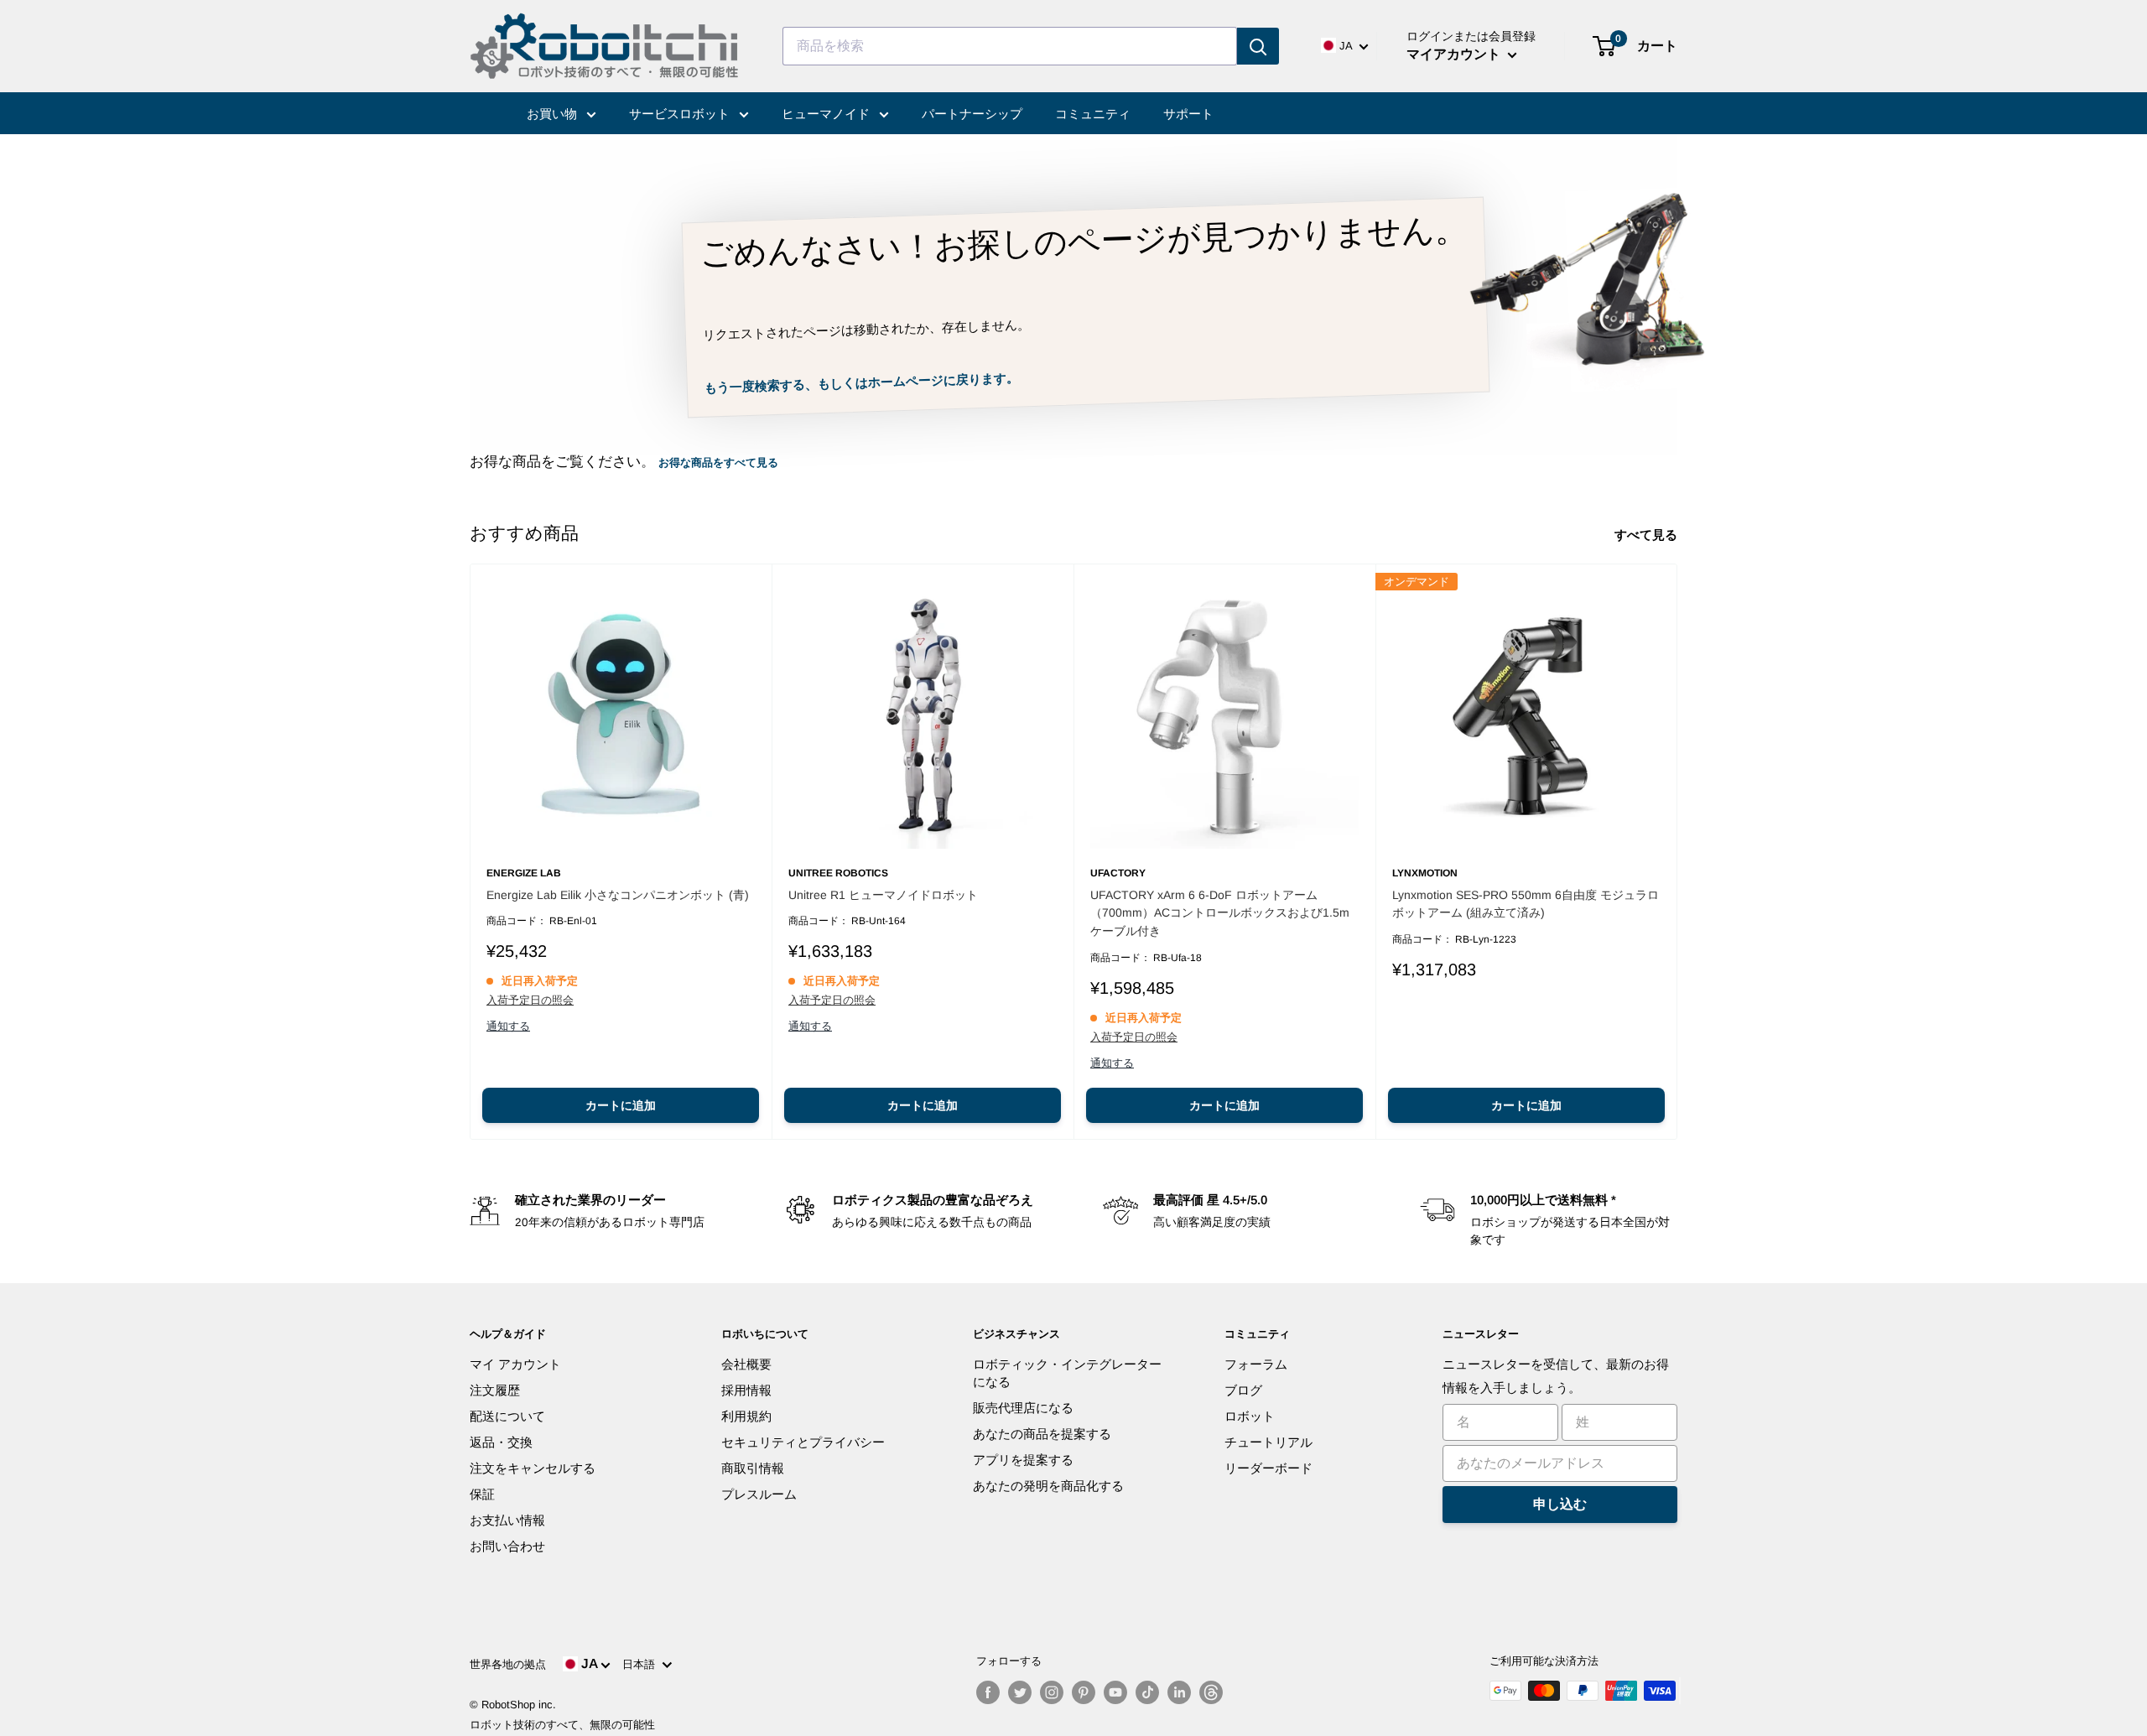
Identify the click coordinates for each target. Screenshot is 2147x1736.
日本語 (642, 1664)
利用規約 (746, 1416)
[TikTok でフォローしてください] (1147, 1692)
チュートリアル (1268, 1442)
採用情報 (746, 1390)
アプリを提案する (1023, 1460)
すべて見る (1648, 535)
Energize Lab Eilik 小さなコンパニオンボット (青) (618, 895)
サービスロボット (681, 114)
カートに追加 (621, 1105)
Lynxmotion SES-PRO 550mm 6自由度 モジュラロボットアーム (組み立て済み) (1526, 904)
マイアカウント (1455, 54)
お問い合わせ (507, 1546)
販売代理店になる (1023, 1408)
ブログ (1243, 1390)
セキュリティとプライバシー (803, 1442)
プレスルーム (759, 1494)
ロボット (1250, 1416)
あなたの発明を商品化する (1048, 1486)
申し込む (1560, 1504)
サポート (1188, 114)
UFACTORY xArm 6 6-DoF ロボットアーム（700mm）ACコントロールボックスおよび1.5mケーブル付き (1220, 913)
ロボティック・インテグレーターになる (1067, 1373)
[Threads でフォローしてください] (1211, 1692)
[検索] (1258, 46)
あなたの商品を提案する (1042, 1434)
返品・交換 (501, 1442)
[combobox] (1010, 46)
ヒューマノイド (827, 114)
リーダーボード (1268, 1468)
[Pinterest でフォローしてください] (1084, 1692)
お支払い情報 (507, 1520)
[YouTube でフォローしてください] (1115, 1692)
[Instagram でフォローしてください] (1052, 1692)
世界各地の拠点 (508, 1664)
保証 (482, 1494)
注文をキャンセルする (533, 1468)
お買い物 (554, 114)
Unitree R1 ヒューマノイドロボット (883, 895)
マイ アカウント (515, 1364)
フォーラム (1256, 1364)
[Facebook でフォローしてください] (988, 1692)
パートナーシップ (972, 114)
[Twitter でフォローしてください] (1020, 1692)
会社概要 (746, 1364)
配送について (507, 1416)
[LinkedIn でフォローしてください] (1179, 1692)
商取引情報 (753, 1468)
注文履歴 (495, 1390)
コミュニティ (1093, 114)
